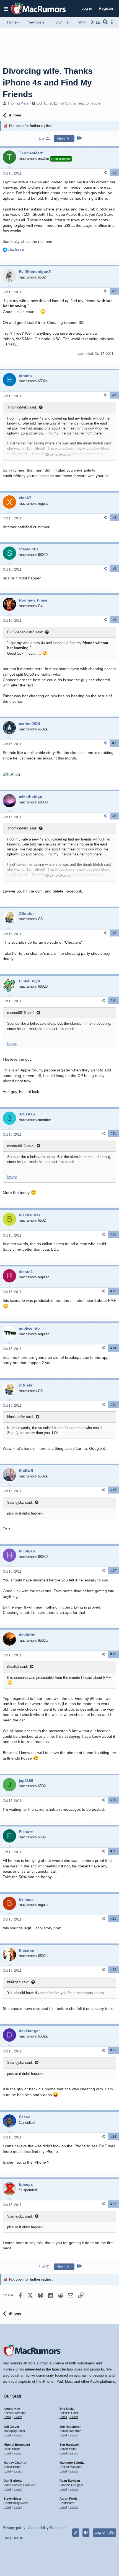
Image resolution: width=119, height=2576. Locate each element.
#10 (113, 1000)
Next (62, 138)
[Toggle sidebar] (113, 22)
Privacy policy (14, 2528)
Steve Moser (12, 2499)
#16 (113, 1490)
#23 (113, 2050)
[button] (6, 9)
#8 (114, 816)
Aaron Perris (68, 2499)
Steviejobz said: (20, 1502)
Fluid (6, 2538)
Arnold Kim (12, 2409)
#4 (114, 517)
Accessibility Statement (47, 2528)
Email (7, 2417)
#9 (114, 933)
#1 (114, 173)
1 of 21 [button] (44, 138)
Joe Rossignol (70, 2427)
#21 (113, 1919)
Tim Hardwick (69, 2445)
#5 (114, 569)
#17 (113, 1571)
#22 (113, 1970)
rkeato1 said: (18, 1666)
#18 (113, 1654)
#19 (113, 1800)
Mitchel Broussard (17, 2445)
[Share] (105, 172)
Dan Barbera (13, 2481)
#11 (113, 1133)
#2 (114, 291)
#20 (113, 1851)
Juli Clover (11, 2427)
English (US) (104, 2532)
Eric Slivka (67, 2409)
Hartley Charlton (15, 2463)
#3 (114, 395)
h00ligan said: (18, 1982)
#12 (113, 1234)
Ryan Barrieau (70, 2481)
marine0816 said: (21, 1013)
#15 (113, 1404)
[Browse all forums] (98, 22)
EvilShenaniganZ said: (25, 632)
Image (12, 1044)
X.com (18, 2417)
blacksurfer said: (20, 1417)
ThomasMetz (18, 103)
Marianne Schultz (72, 2463)
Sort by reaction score (83, 103)
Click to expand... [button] (59, 455)
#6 (114, 620)
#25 (113, 2204)
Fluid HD (17, 2538)
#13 (113, 1291)
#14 (113, 1348)
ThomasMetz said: (22, 407)
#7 (114, 743)
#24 (113, 2137)
